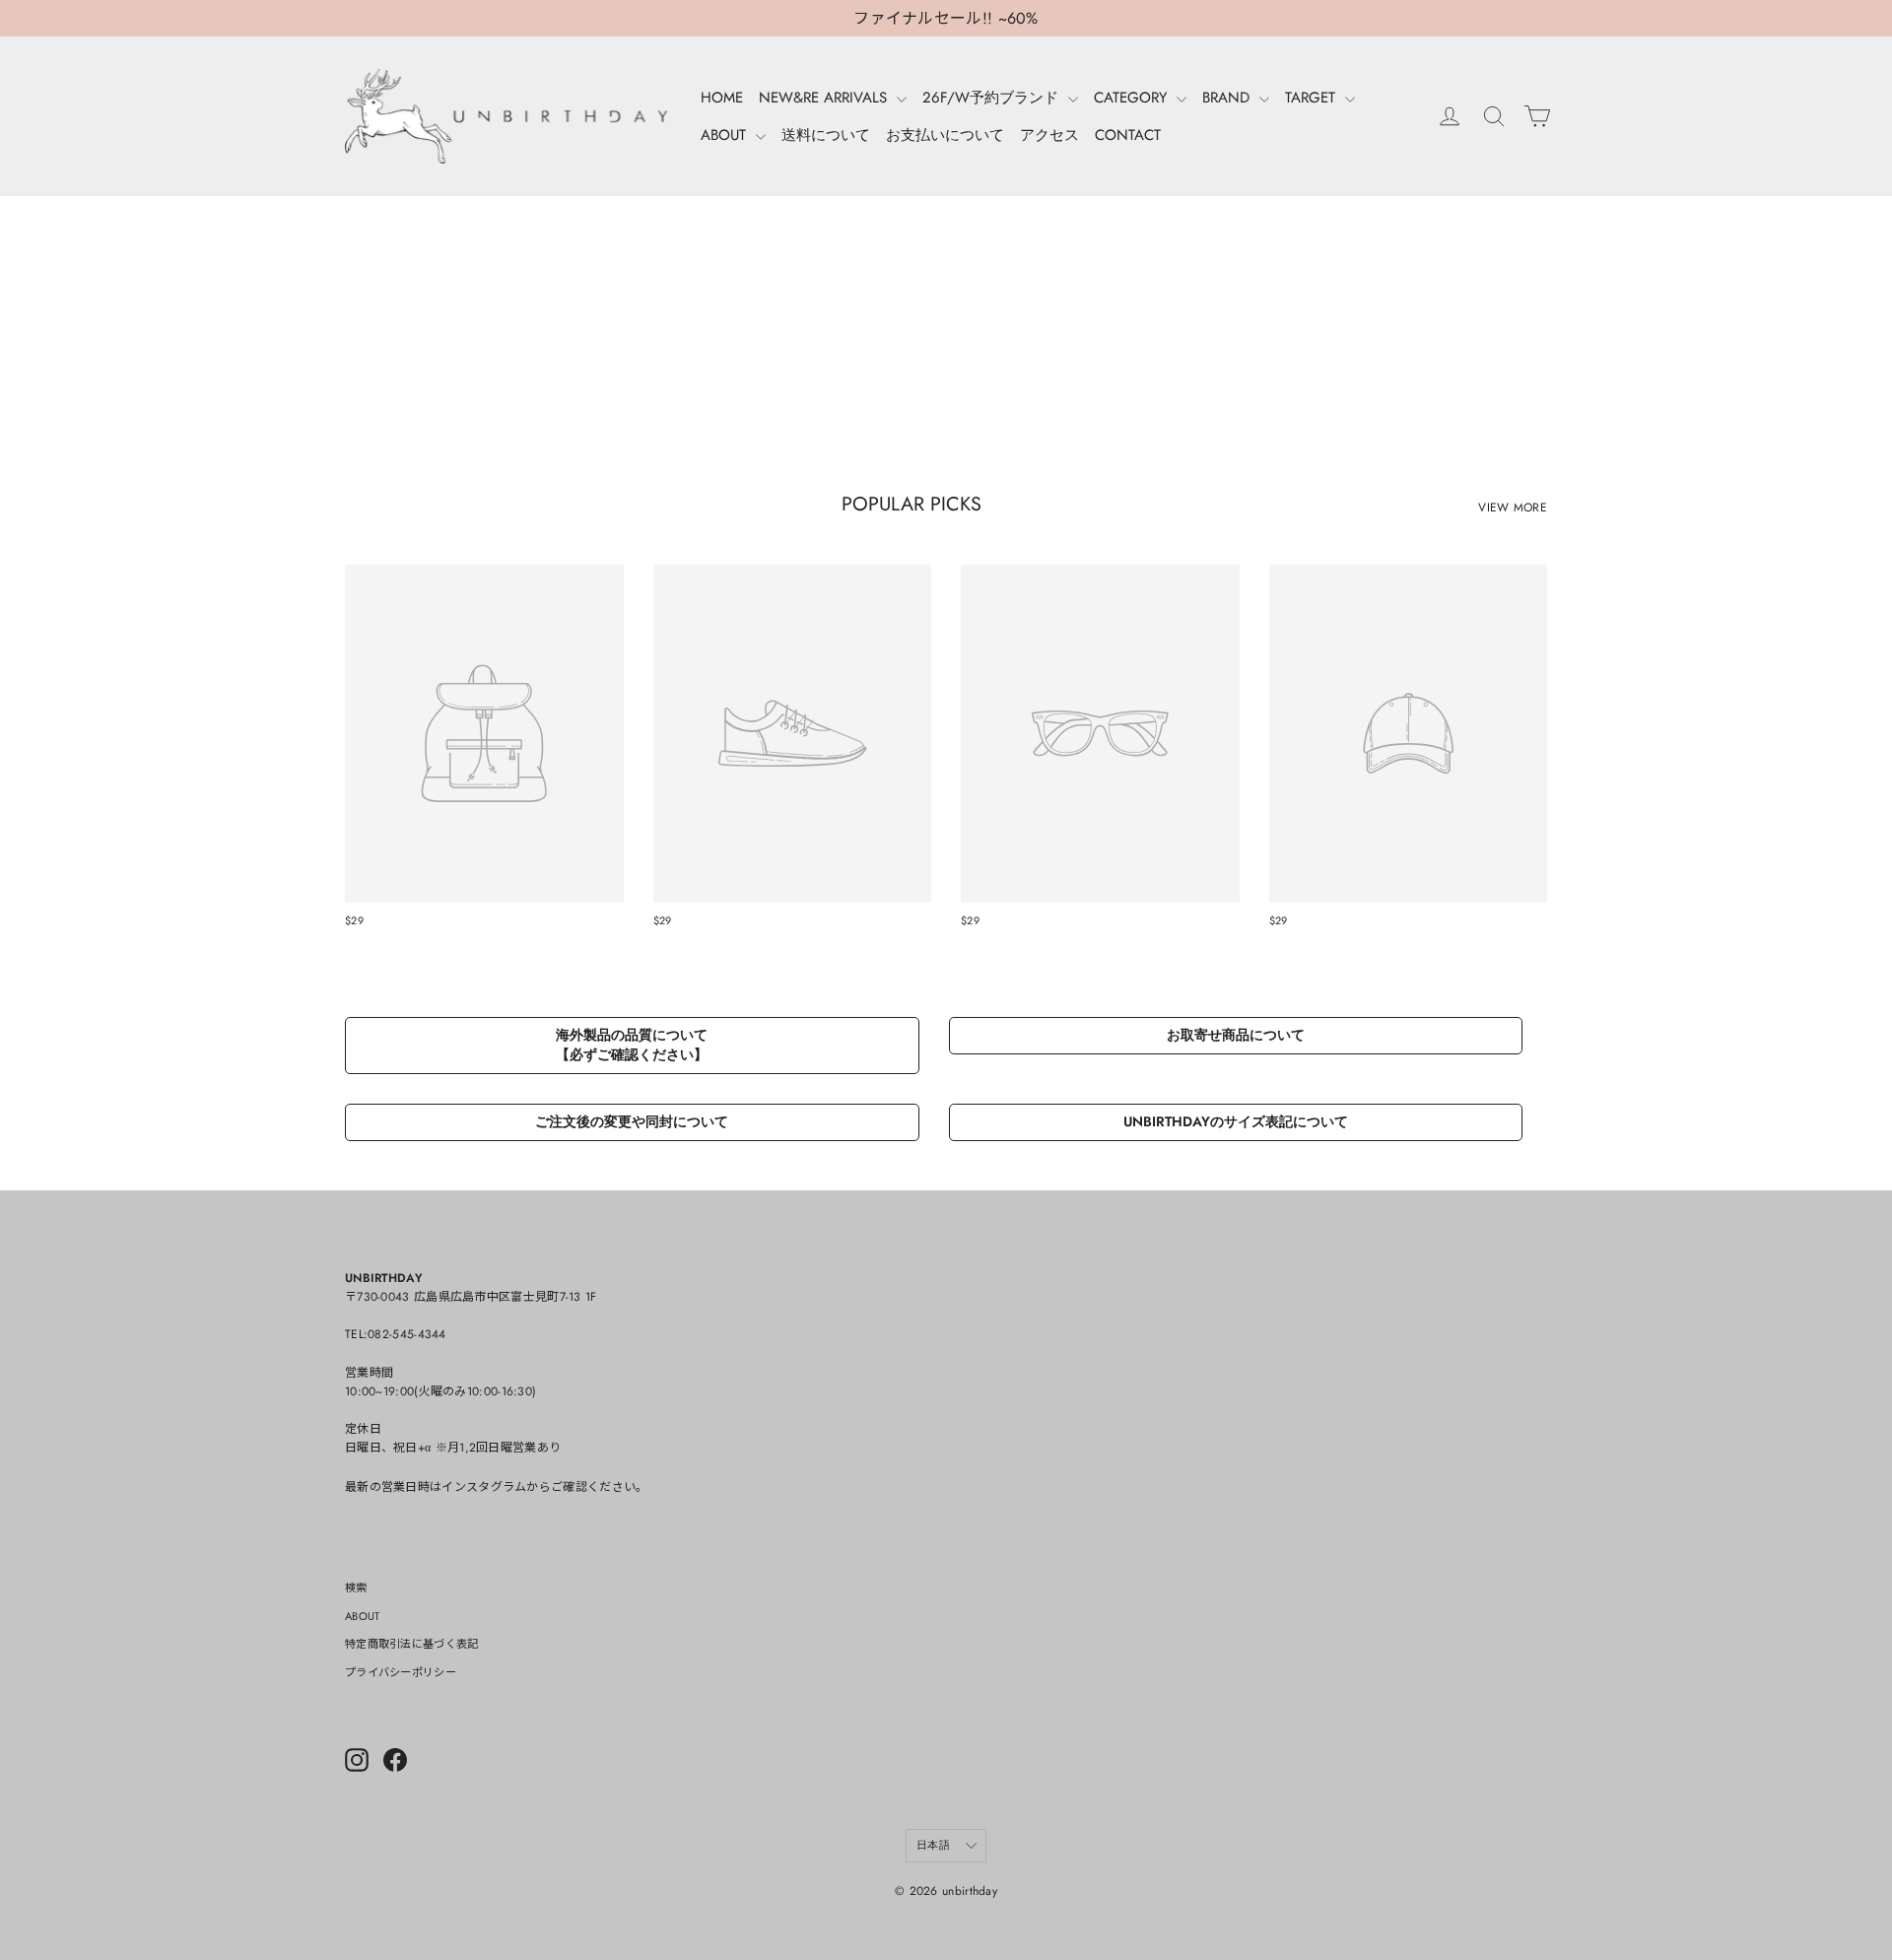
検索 (356, 1588)
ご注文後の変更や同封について (632, 1121)
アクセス (1049, 135)
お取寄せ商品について (1236, 1035)
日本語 (933, 1845)
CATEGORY (1133, 98)
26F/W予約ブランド (993, 98)
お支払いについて (945, 135)
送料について (826, 135)
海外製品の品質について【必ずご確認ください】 (632, 1045)
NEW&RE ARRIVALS (825, 98)
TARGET (1313, 98)
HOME (722, 98)
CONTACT (1128, 135)
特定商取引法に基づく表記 (412, 1644)
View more (1513, 507)
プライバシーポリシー (401, 1672)
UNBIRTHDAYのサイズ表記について (1236, 1121)
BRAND (1228, 98)
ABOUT (726, 135)
